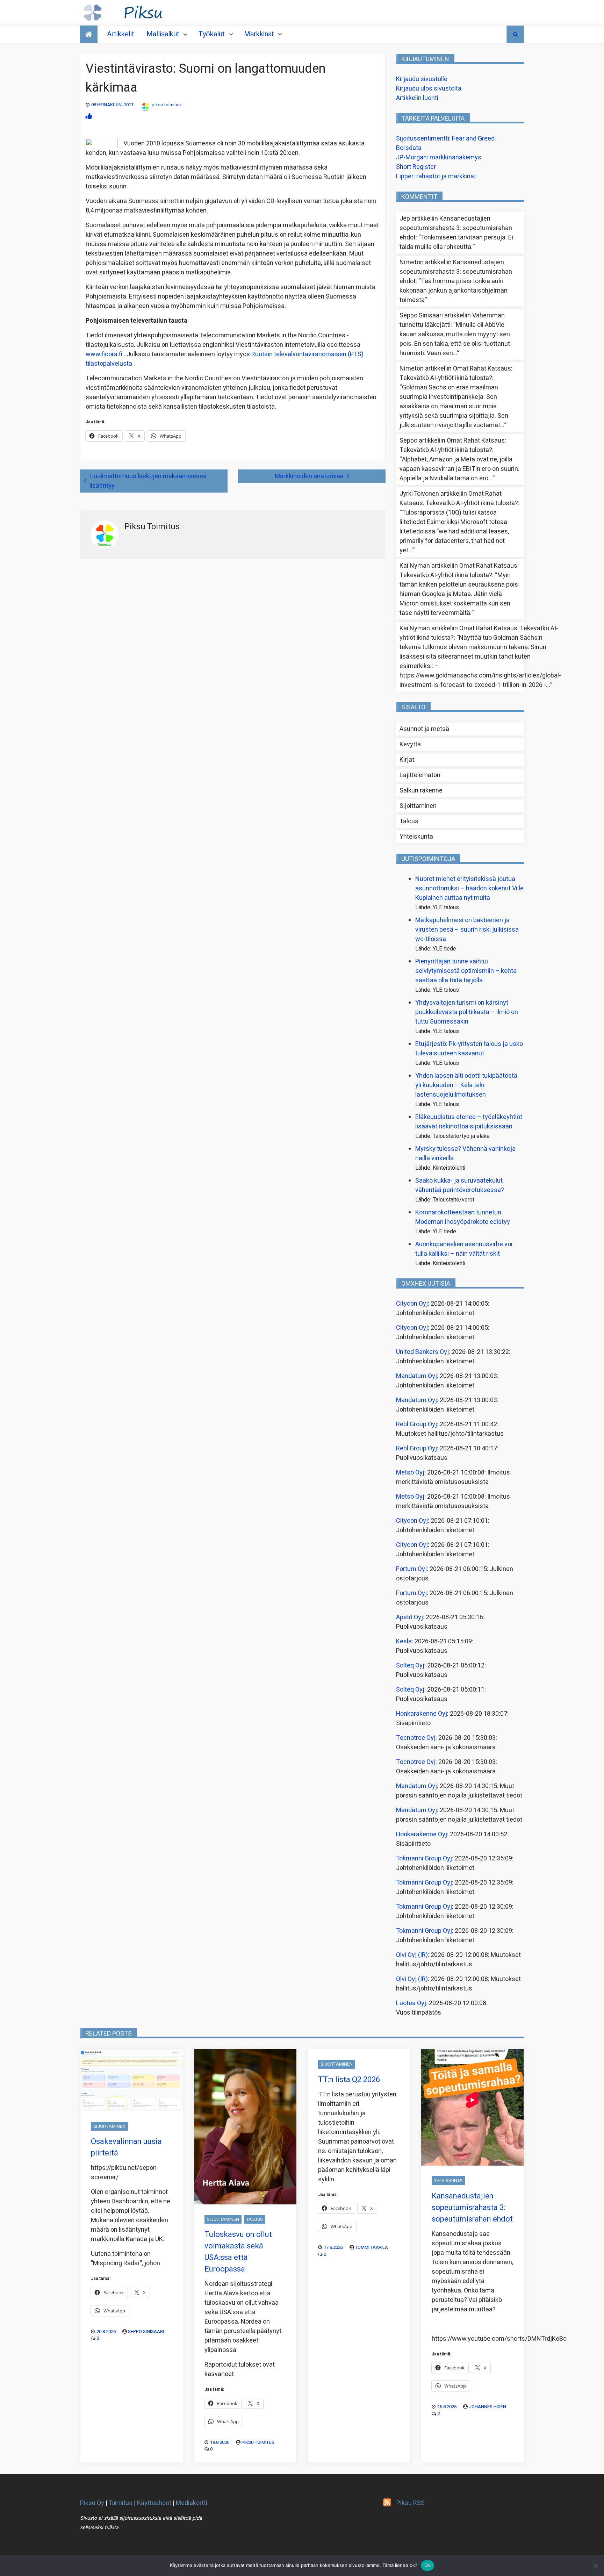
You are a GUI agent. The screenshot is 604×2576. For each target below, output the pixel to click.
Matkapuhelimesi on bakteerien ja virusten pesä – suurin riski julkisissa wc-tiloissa (467, 930)
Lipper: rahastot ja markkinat (436, 176)
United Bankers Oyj (422, 1352)
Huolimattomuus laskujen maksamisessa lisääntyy (148, 481)
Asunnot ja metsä (424, 729)
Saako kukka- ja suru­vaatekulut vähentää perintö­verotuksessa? (460, 1185)
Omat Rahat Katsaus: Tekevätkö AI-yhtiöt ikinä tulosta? (456, 373)
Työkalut (212, 34)
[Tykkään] (89, 117)
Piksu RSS (411, 2503)
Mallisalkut (163, 34)
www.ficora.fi (104, 354)
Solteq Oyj (410, 1666)
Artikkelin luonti (417, 98)
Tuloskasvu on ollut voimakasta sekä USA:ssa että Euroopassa (238, 2252)
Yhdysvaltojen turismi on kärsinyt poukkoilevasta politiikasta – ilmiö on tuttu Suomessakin (467, 1012)
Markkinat (259, 34)
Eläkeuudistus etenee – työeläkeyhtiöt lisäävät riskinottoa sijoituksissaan (469, 1122)
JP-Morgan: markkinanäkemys (439, 157)
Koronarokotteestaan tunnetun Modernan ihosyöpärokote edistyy (463, 1217)
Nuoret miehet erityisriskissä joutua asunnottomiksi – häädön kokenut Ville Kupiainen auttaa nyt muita (469, 888)
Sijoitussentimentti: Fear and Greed (445, 139)
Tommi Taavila (372, 2247)
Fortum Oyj (411, 1569)
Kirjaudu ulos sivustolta (429, 89)
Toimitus (120, 2503)
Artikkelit (121, 34)
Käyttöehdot (154, 2503)
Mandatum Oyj (416, 1376)
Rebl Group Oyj (416, 1424)
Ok (427, 2565)
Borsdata (409, 148)
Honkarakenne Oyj (422, 1714)
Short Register (416, 167)
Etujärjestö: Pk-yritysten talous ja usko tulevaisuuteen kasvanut (469, 1049)
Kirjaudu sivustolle (422, 79)
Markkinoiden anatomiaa (309, 476)
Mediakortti (192, 2503)
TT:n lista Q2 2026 (349, 2080)
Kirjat (407, 760)
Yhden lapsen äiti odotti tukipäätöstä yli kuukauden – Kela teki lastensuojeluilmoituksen (466, 1085)
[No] (595, 2566)
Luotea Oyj (411, 2003)
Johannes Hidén (487, 2407)
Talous (409, 821)
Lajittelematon (420, 775)
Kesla (404, 1641)
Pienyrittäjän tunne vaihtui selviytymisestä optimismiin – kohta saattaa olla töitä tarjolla (466, 971)
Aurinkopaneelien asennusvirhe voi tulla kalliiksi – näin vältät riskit (464, 1249)
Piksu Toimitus (258, 2442)
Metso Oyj (410, 1473)
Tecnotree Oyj (416, 1738)
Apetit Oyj (409, 1617)
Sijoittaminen (418, 806)
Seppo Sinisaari (146, 2331)
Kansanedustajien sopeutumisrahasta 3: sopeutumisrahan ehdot (456, 228)
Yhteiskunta (416, 837)
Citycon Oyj (412, 1304)
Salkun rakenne (421, 791)
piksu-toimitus (166, 105)
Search (515, 34)
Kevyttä (410, 744)
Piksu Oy (92, 2503)
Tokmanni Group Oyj (424, 1859)
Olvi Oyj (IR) (412, 1955)
